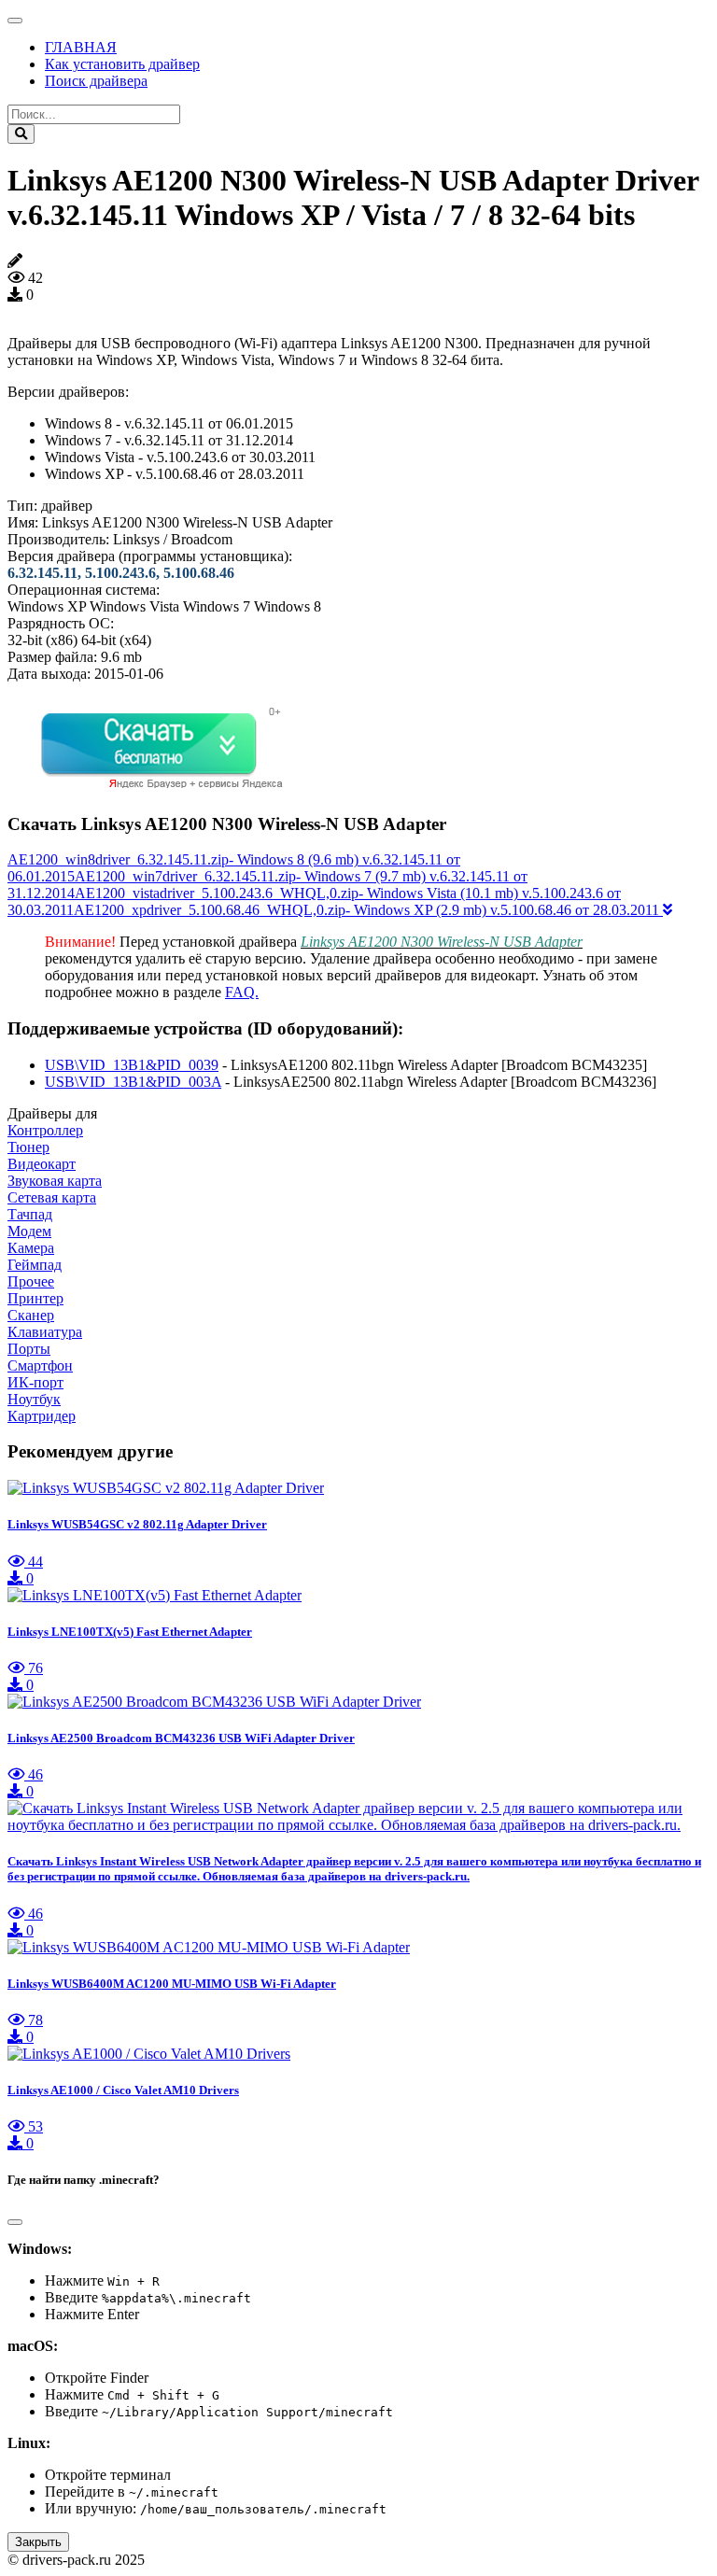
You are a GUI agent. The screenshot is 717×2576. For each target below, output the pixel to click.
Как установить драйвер (122, 64)
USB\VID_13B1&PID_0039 (132, 1065)
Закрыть (38, 2542)
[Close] (15, 2222)
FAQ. (242, 992)
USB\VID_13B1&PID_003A (133, 1082)
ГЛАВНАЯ (81, 47)
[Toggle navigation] (15, 21)
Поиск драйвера (96, 81)
